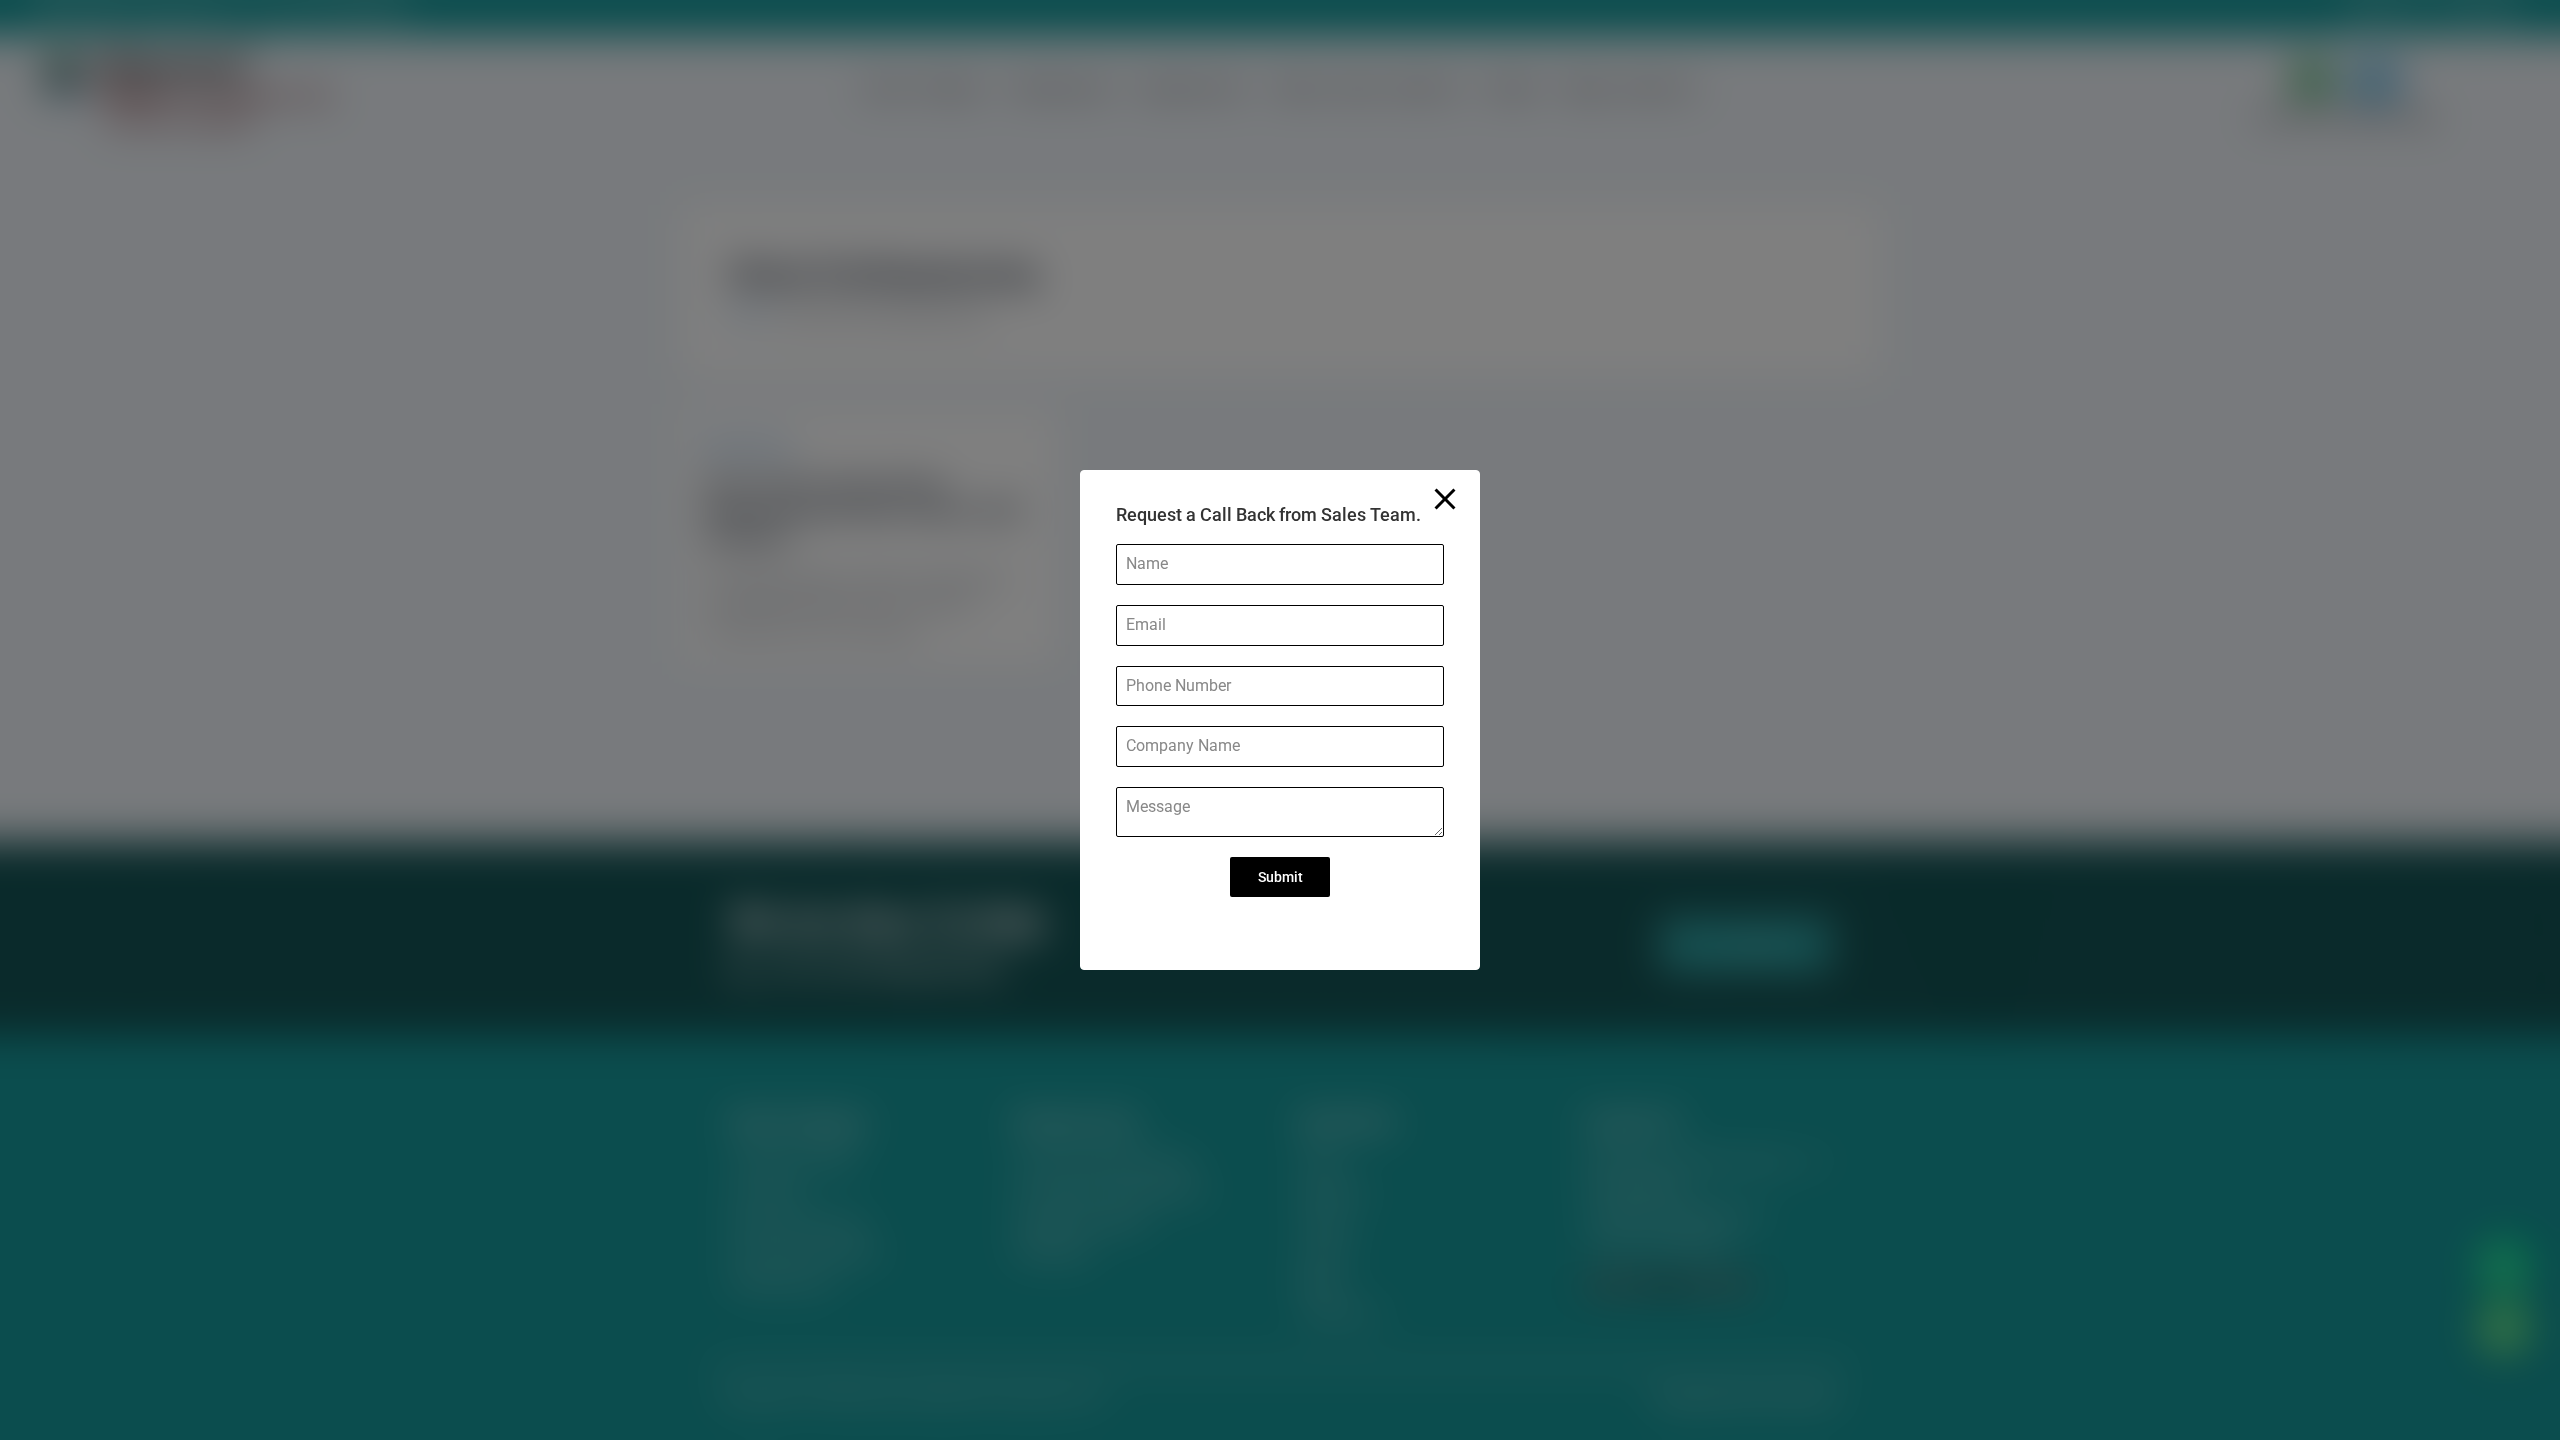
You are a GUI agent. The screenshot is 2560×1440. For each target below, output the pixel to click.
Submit (1280, 877)
